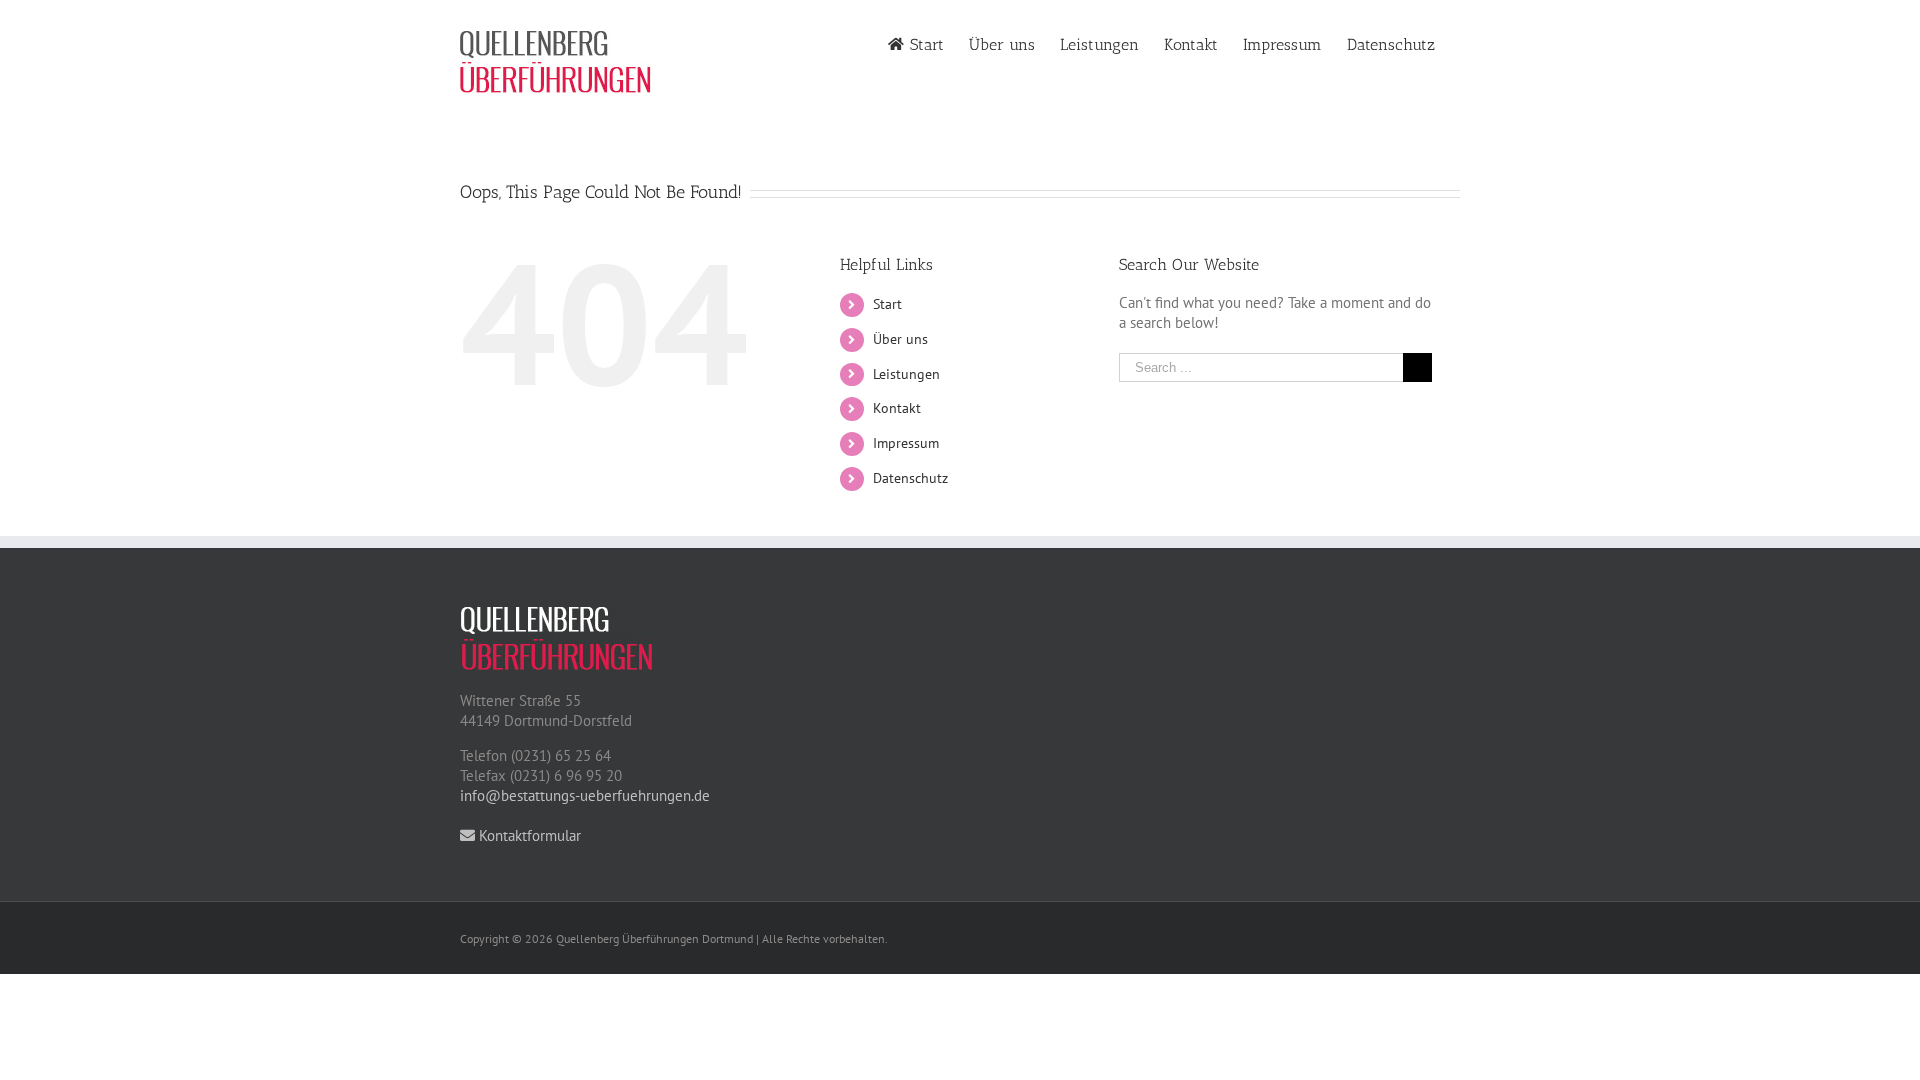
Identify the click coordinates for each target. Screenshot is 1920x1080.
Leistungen (906, 374)
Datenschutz (910, 478)
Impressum (906, 443)
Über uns (900, 339)
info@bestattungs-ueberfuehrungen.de (585, 795)
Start (887, 304)
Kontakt (897, 408)
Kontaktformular (528, 835)
